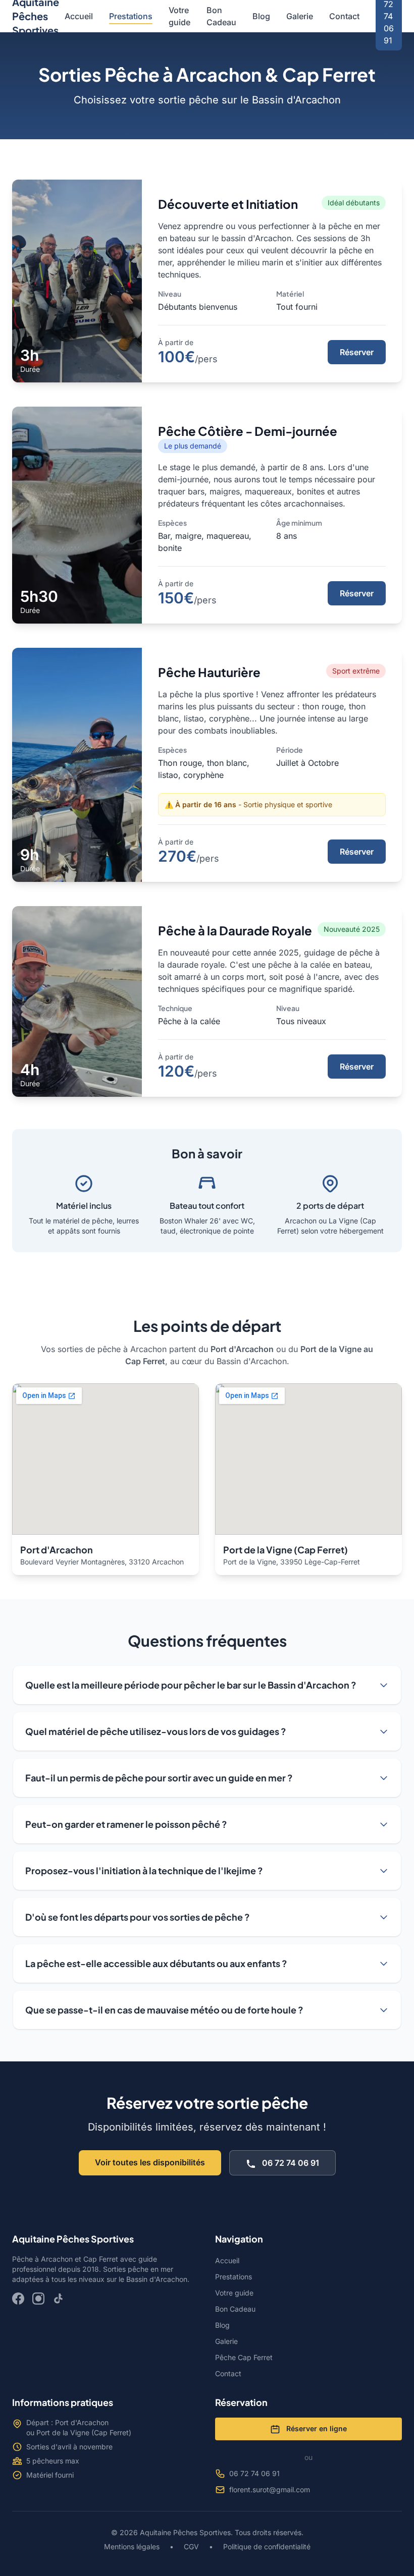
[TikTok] (59, 2299)
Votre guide (179, 16)
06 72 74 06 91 (290, 2163)
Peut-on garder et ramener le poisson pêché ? (126, 1824)
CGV (191, 2546)
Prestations (131, 16)
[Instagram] (38, 2299)
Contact (344, 16)
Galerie (300, 16)
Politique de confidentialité (266, 2546)
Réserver (357, 352)
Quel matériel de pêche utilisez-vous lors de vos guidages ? (156, 1731)
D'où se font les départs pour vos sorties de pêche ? (138, 1917)
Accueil (79, 16)
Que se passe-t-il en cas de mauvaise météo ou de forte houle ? (164, 2010)
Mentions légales (133, 2546)
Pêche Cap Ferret (244, 2357)
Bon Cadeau (221, 16)
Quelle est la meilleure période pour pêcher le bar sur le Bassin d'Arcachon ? (191, 1685)
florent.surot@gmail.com (270, 2489)
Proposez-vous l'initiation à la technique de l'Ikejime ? (144, 1870)
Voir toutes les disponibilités (150, 2162)
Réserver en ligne (316, 2428)
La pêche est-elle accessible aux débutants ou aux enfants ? (156, 1963)
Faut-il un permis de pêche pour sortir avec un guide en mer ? (159, 1778)
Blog (261, 16)
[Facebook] (18, 2299)
